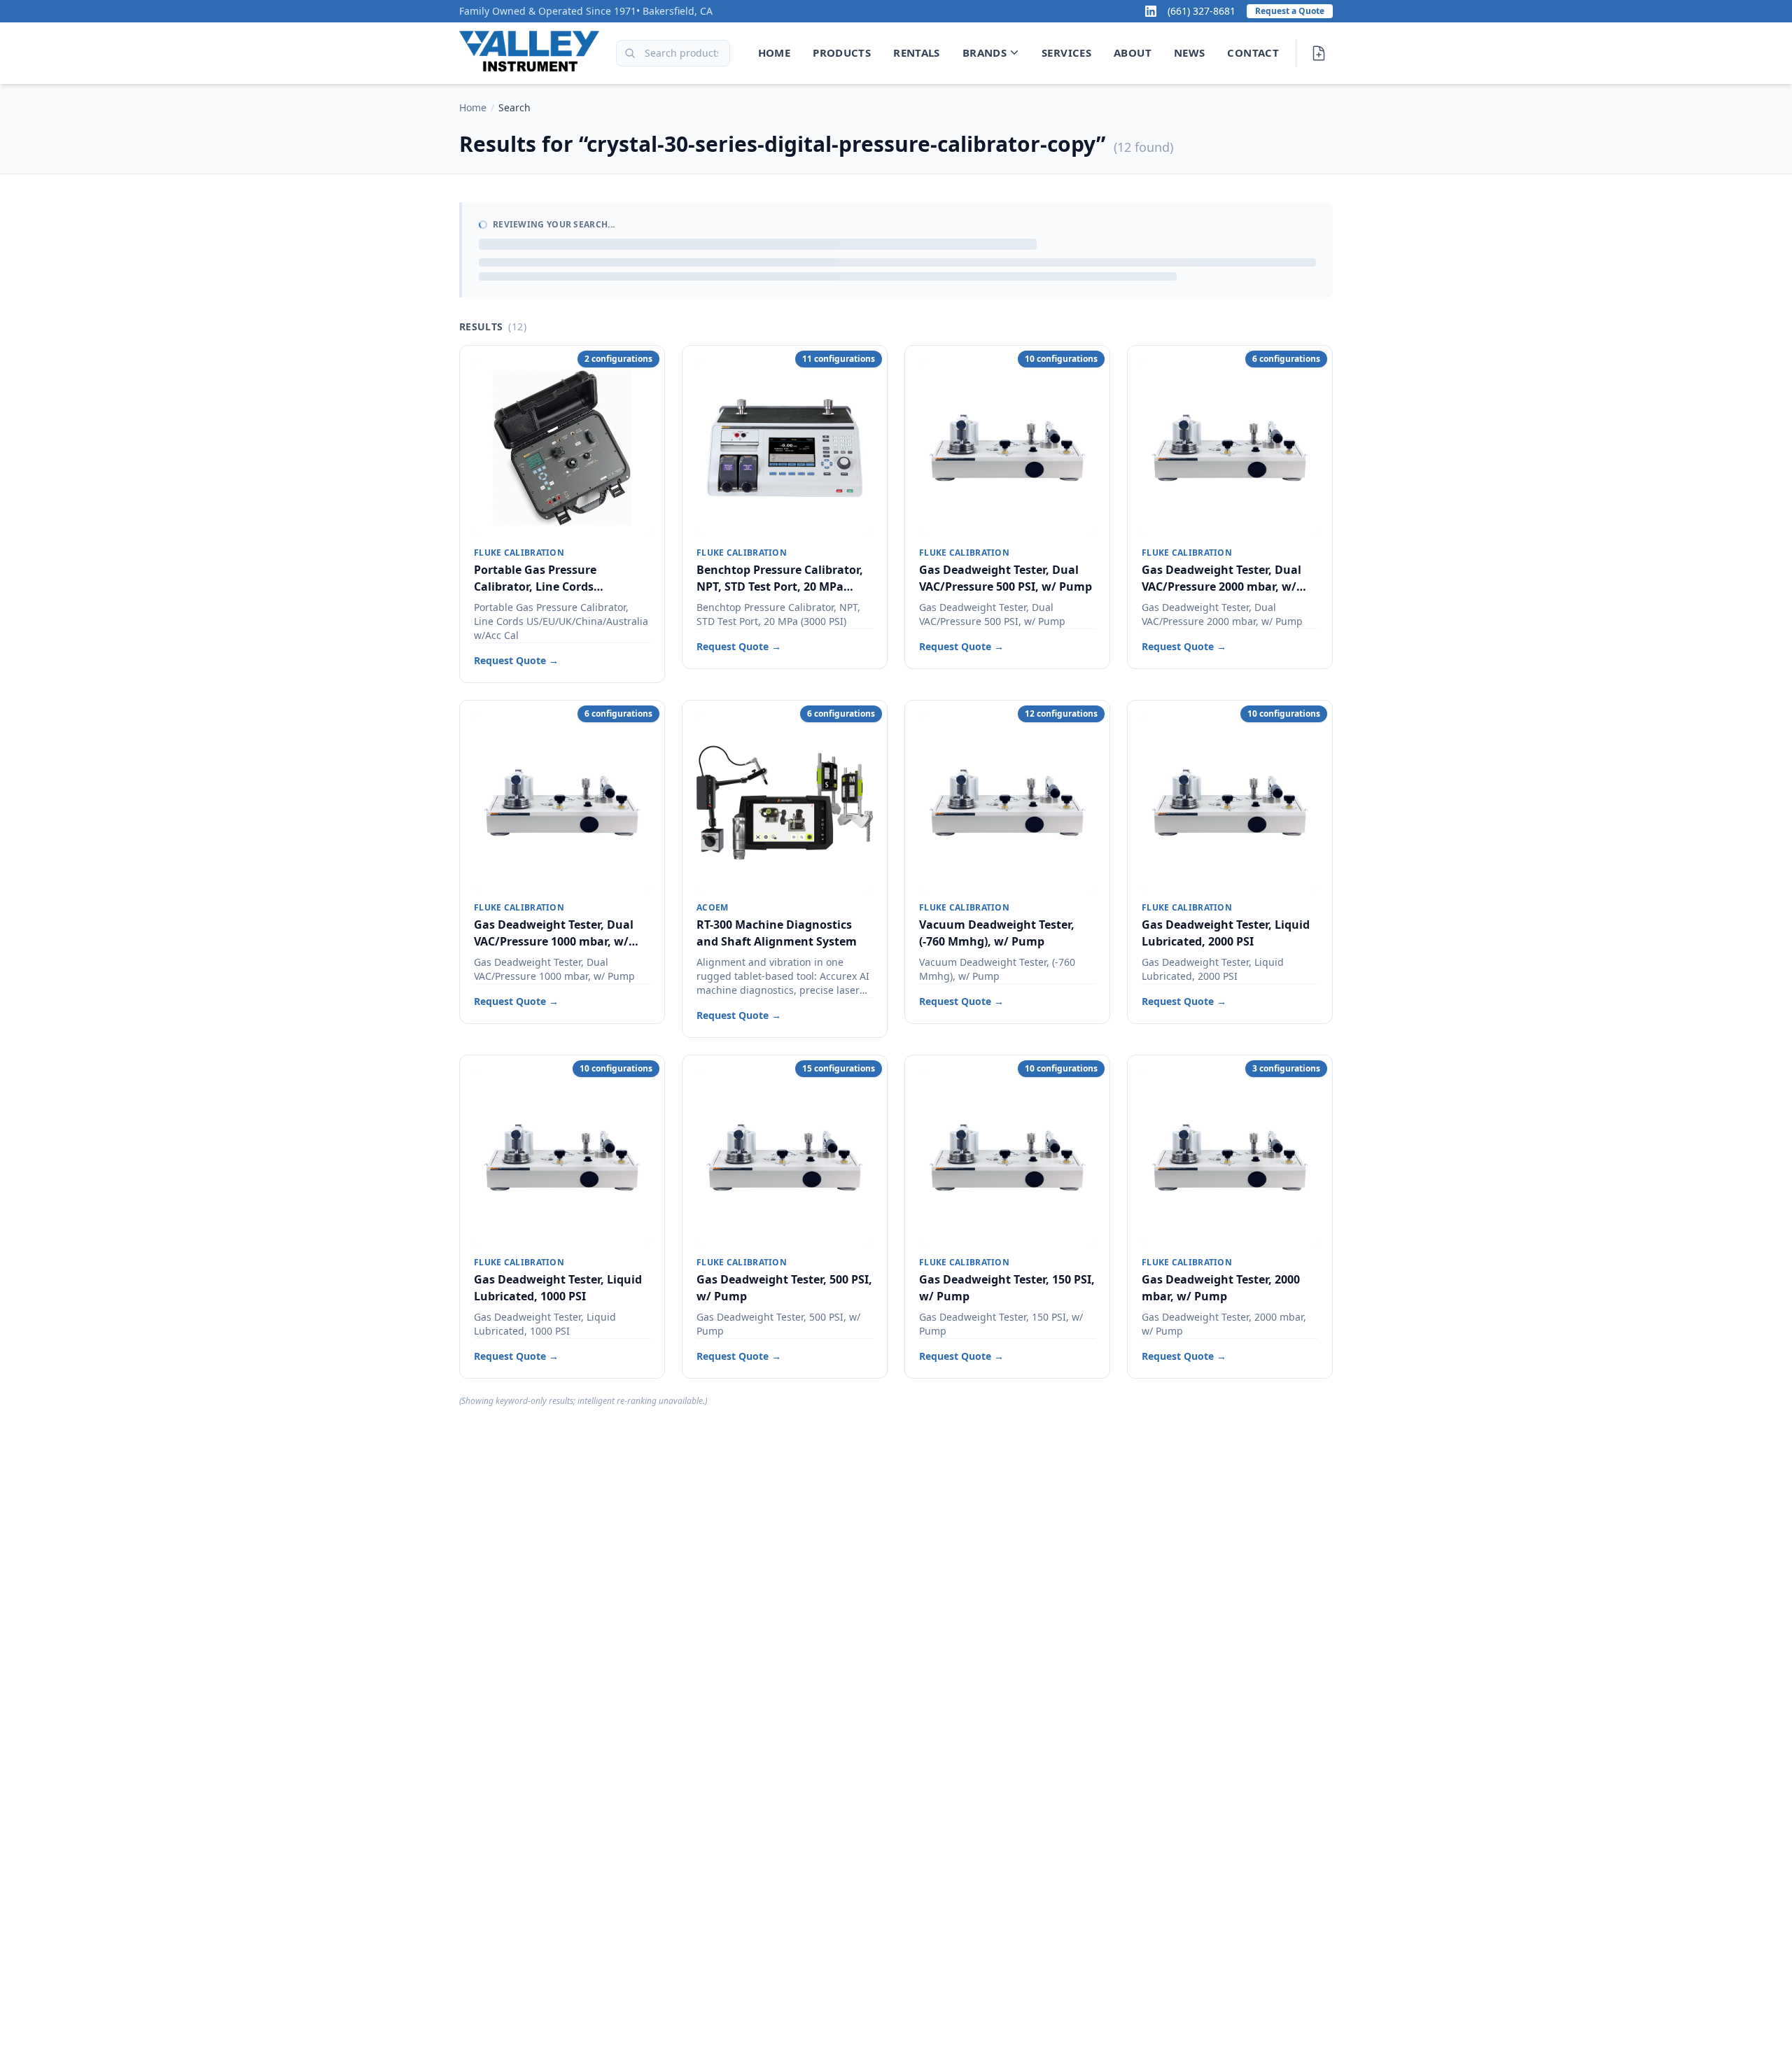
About (1133, 52)
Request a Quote (1290, 11)
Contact (1253, 52)
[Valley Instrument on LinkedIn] (1151, 11)
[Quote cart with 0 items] (1319, 53)
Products (842, 52)
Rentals (917, 52)
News (1190, 52)
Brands (985, 52)
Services (1066, 52)
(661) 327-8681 (1202, 11)
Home (775, 52)
